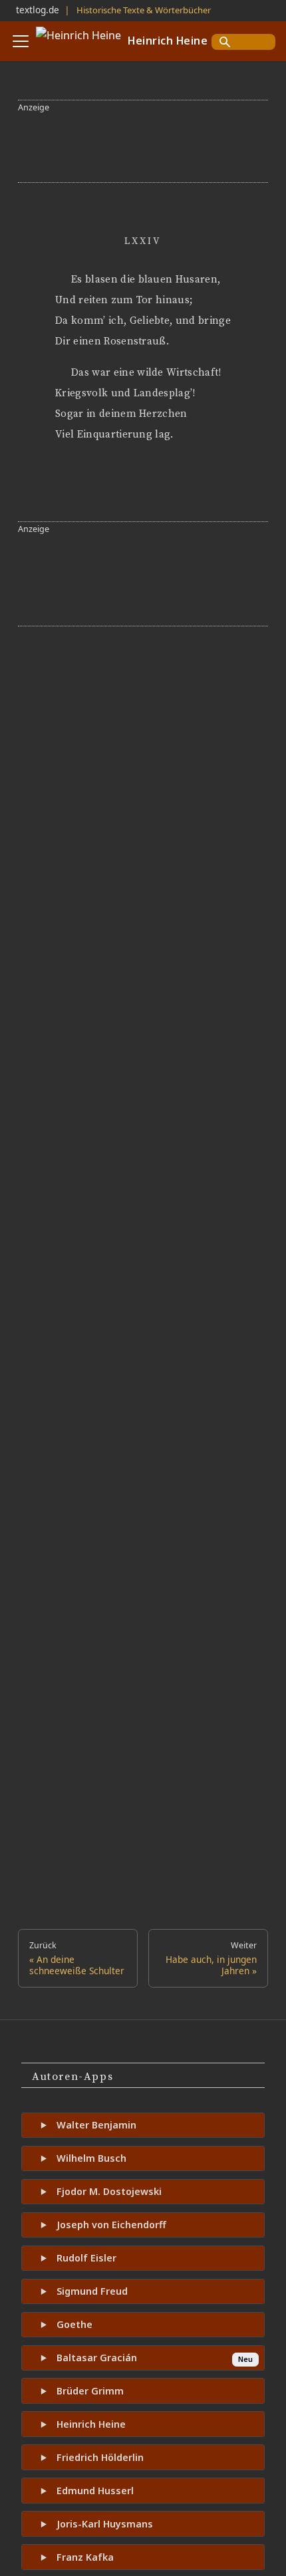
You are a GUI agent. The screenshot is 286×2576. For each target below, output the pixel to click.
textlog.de (38, 10)
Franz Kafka (85, 2557)
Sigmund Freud (92, 2291)
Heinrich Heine (91, 2424)
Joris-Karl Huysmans (105, 2524)
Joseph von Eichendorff (111, 2225)
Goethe (74, 2324)
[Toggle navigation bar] (21, 41)
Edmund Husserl (95, 2491)
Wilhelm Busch (91, 2158)
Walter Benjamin (96, 2125)
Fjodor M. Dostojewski (109, 2191)
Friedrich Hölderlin (100, 2457)
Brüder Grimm (90, 2391)
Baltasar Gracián (97, 2358)
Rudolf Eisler (86, 2258)
